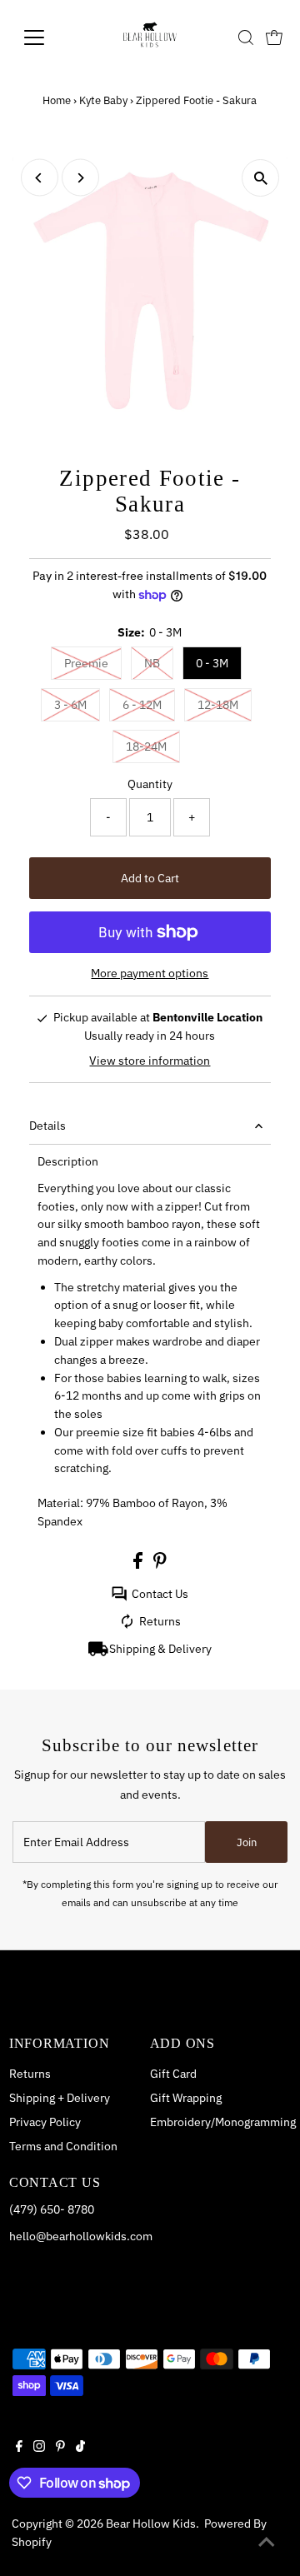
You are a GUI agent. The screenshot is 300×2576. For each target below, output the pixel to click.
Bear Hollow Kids (151, 2524)
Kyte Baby (103, 100)
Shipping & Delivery (160, 1649)
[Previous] (40, 178)
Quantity (150, 784)
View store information (150, 1061)
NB (152, 663)
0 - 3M (212, 663)
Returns (160, 1621)
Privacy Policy (45, 2122)
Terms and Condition (63, 2146)
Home (57, 100)
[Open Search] (246, 37)
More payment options (150, 973)
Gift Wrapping (186, 2098)
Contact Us (160, 1594)
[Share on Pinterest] (160, 1565)
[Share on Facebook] (139, 1565)
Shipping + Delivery (60, 2098)
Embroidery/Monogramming (223, 2122)
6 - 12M (142, 705)
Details (47, 1126)
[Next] (80, 178)
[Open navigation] (45, 37)
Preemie (86, 663)
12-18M (218, 705)
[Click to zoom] (260, 178)
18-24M (146, 746)
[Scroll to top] (267, 2543)
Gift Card (173, 2074)
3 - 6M (70, 705)
